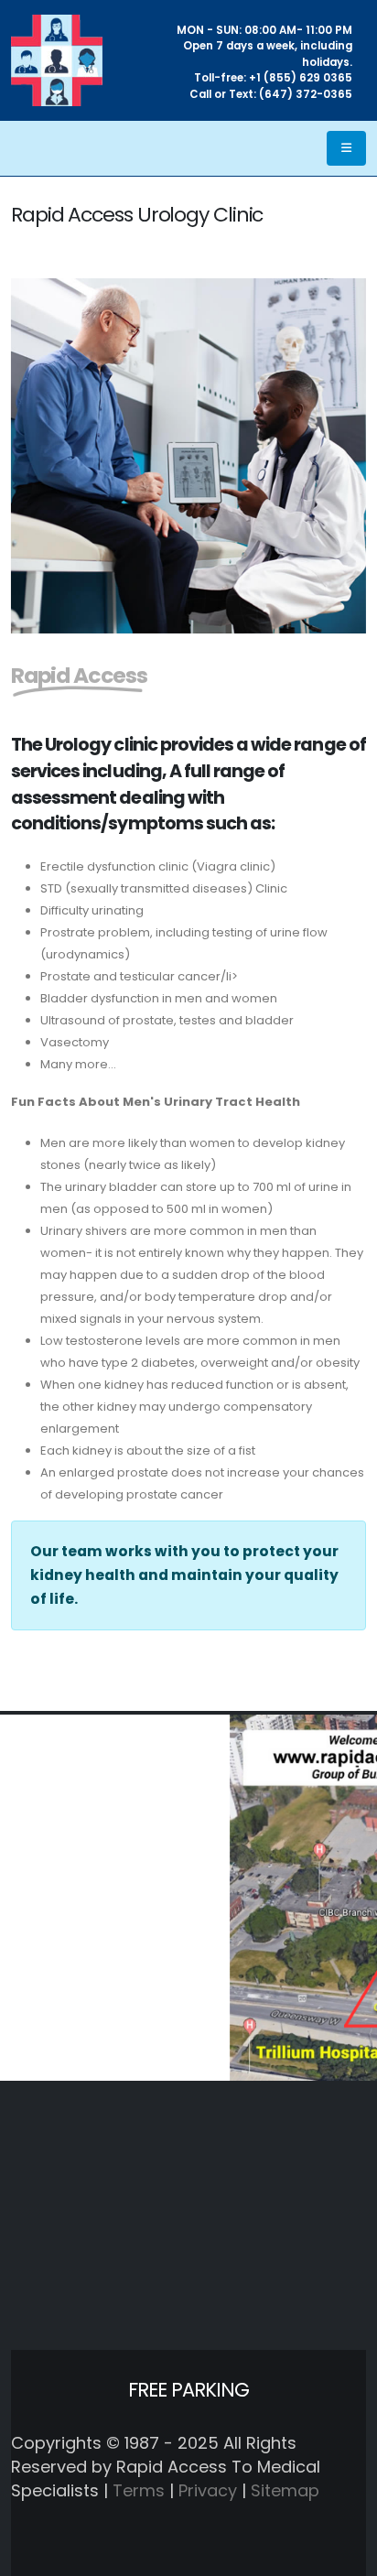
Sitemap (285, 2490)
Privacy (208, 2490)
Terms (139, 2490)
